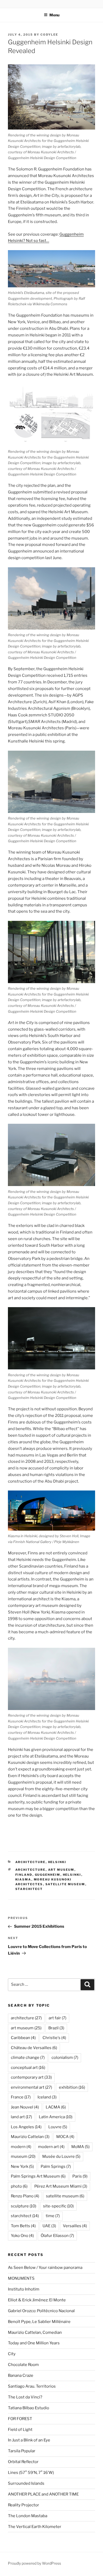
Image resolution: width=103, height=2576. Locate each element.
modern (21, 2147)
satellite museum (65, 1884)
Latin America (56, 2117)
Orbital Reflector (23, 2462)
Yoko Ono (22, 2236)
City (12, 2354)
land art (21, 2117)
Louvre (58, 2127)
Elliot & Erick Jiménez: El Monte (37, 2300)
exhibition (72, 2087)
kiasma (23, 1879)
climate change (28, 2058)
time (53, 2216)
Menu (54, 15)
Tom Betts (23, 2226)
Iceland (47, 2097)
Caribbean (23, 2038)
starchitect (29, 1889)
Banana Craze (21, 2375)
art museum (61, 1870)
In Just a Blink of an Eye (29, 2440)
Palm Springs (56, 2166)
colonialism (65, 2058)
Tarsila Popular (22, 2451)
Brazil (56, 2028)
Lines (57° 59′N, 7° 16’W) (31, 2473)
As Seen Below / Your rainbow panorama (45, 2268)
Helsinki (57, 1862)
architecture (31, 1862)
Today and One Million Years (34, 2343)
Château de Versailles (34, 2048)
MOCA (65, 2137)
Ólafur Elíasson (57, 2236)
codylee (49, 35)
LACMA (56, 2107)
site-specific (58, 2206)
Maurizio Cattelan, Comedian (35, 2332)
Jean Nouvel (25, 2107)
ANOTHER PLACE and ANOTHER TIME (43, 2494)
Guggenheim (48, 1875)
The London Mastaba (28, 2516)
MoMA (80, 2147)
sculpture (24, 2206)
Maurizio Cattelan (30, 2137)
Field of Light (20, 2430)
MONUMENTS (21, 2278)
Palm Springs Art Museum (38, 2176)
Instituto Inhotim (24, 2289)
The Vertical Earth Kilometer (35, 2527)
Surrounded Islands (26, 2483)
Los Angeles (26, 2127)
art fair (57, 2018)
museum (23, 2156)
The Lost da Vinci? (25, 2397)
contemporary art (31, 2077)
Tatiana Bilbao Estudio (29, 2408)
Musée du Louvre (61, 2156)
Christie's (54, 2038)
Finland (24, 1875)
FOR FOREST (20, 2419)
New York (22, 2166)
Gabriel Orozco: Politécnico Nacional (41, 2311)
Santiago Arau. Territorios (32, 2386)
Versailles (75, 2226)
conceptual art (28, 2068)
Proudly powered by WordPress (34, 2563)
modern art (51, 2147)
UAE (49, 2226)
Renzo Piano (25, 2196)
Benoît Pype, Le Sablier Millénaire (39, 2322)
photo (19, 2186)
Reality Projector (24, 2505)
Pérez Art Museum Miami (61, 2186)
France (21, 2097)
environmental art (31, 2087)
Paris (80, 2176)
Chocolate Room (23, 2365)
